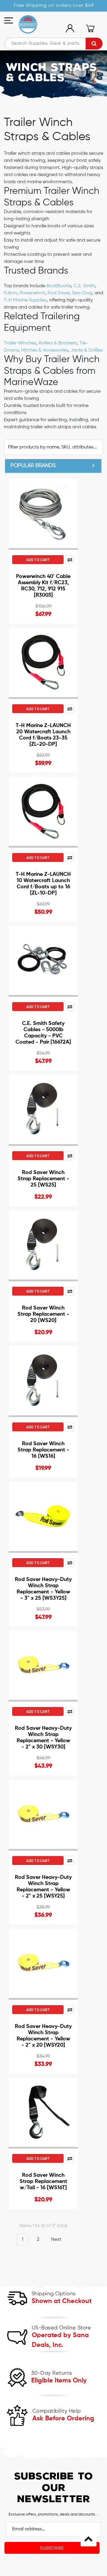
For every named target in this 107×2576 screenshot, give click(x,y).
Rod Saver (59, 293)
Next (57, 2240)
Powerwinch (32, 293)
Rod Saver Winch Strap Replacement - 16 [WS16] (43, 1450)
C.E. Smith (84, 286)
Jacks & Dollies (86, 350)
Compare (70, 560)
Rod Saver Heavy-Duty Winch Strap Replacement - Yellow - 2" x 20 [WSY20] (43, 2036)
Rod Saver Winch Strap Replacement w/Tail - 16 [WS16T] (43, 2181)
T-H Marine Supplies (25, 300)
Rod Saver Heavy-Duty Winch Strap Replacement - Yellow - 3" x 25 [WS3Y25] (43, 1589)
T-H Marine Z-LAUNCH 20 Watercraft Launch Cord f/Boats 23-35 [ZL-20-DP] (43, 735)
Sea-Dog (82, 293)
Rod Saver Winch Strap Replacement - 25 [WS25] (43, 1179)
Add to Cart (38, 560)
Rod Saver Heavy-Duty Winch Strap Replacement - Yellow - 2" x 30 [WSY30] (43, 1738)
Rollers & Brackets (58, 343)
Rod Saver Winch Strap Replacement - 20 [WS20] (43, 1314)
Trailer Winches (20, 343)
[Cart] (90, 28)
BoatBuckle (59, 286)
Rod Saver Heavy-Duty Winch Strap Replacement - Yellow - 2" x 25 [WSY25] (43, 1887)
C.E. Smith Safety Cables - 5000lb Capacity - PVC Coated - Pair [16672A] (43, 1033)
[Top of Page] (89, 2538)
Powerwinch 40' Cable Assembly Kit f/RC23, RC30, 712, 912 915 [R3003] (43, 586)
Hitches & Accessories (45, 350)
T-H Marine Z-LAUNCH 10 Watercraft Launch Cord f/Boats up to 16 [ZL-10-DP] (43, 884)
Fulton (11, 293)
